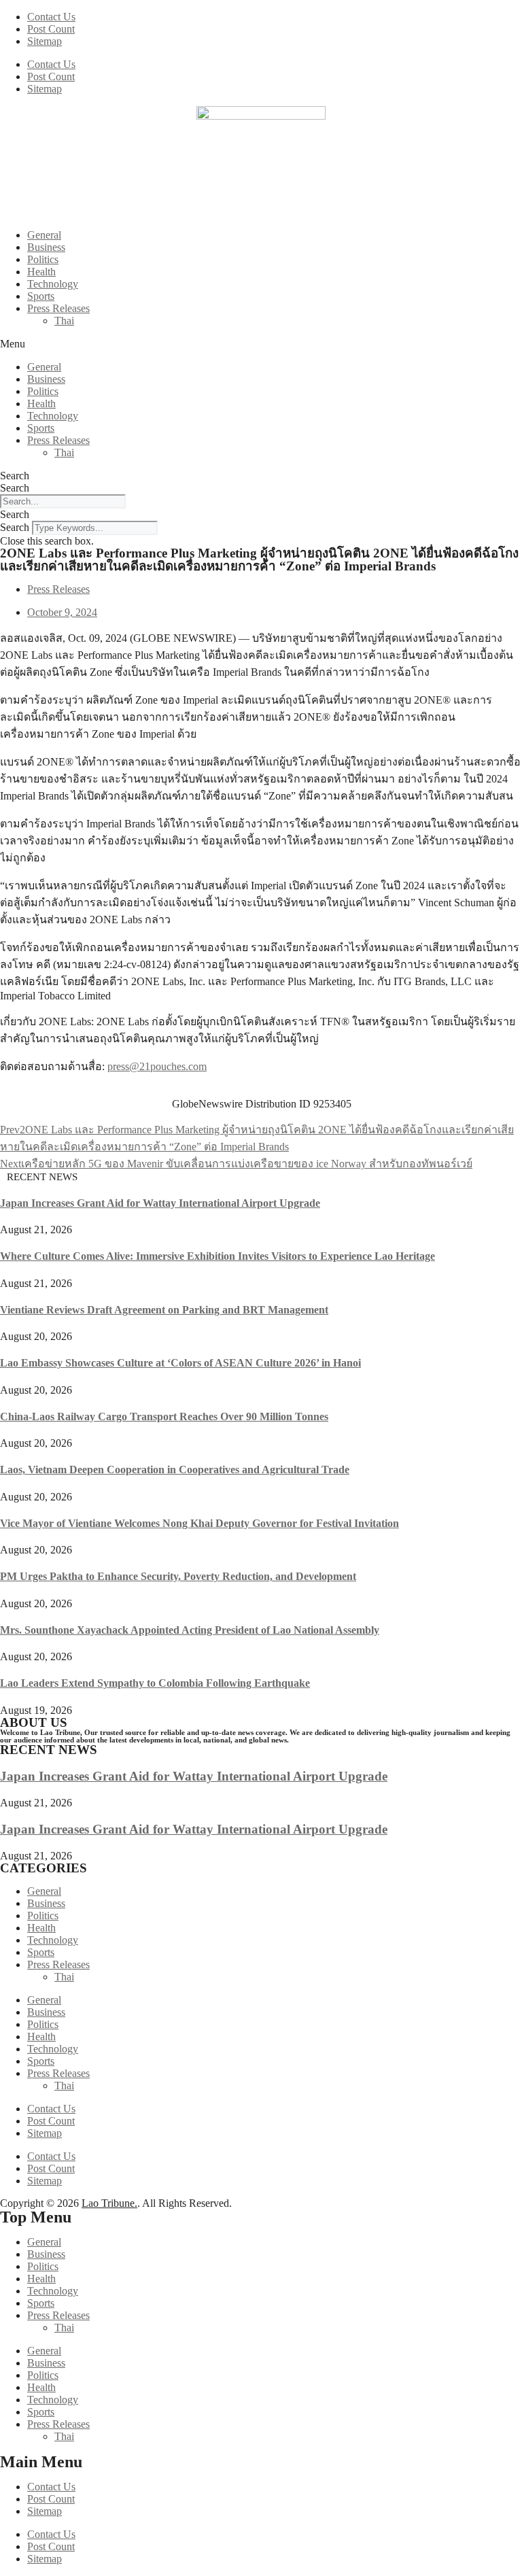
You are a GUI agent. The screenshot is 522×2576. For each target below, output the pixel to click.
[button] (261, 344)
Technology (53, 284)
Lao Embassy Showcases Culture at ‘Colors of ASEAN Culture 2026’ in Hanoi (180, 1363)
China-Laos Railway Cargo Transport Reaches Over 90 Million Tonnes (164, 1416)
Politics (43, 259)
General (44, 235)
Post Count (51, 29)
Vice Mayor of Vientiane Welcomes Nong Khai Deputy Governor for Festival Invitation (199, 1523)
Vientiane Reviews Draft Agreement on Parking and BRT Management (164, 1310)
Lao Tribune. (109, 2203)
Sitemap (45, 41)
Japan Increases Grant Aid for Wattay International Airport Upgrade (160, 1203)
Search (15, 476)
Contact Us (51, 17)
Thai (64, 321)
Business (46, 247)
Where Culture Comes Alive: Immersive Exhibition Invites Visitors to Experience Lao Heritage (217, 1256)
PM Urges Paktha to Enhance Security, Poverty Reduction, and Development (178, 1576)
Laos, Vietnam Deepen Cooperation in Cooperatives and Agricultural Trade (175, 1470)
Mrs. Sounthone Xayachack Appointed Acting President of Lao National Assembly (190, 1630)
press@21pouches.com (157, 1066)
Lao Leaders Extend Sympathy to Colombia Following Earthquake (155, 1683)
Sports (41, 296)
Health (41, 272)
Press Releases (58, 308)
